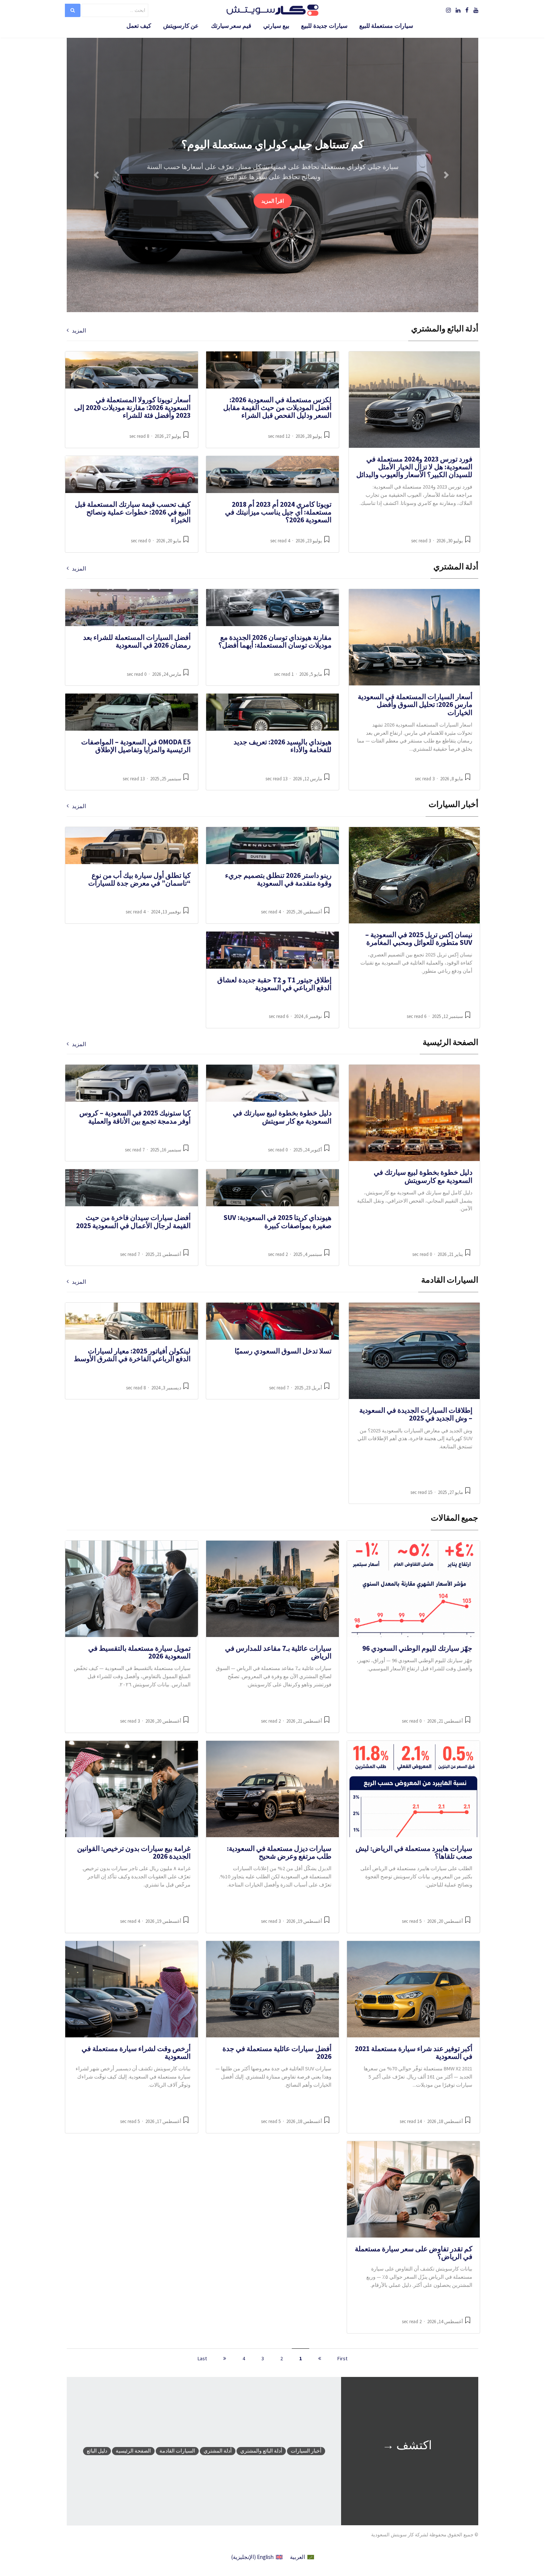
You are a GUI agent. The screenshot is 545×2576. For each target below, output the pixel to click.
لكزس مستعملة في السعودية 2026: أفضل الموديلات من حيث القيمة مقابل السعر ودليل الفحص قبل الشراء (277, 408)
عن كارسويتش (181, 26)
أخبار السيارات (306, 2451)
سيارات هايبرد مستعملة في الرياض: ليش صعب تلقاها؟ (414, 1852)
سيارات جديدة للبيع (324, 26)
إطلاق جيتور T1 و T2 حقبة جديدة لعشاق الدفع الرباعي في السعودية (274, 984)
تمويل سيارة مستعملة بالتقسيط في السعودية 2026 (139, 1652)
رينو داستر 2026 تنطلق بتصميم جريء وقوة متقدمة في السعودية (278, 879)
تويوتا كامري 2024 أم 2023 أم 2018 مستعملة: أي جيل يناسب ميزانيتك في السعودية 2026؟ (278, 512)
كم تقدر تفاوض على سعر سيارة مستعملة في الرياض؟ (414, 2253)
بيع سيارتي (276, 26)
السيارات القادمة (177, 2451)
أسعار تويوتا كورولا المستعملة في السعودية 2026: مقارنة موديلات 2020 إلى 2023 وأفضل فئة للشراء (132, 408)
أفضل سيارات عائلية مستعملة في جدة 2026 (277, 2052)
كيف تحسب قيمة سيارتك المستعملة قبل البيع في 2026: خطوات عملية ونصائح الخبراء (133, 512)
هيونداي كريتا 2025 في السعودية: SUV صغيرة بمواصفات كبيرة (278, 1221)
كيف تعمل (139, 26)
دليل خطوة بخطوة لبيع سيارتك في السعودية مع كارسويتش (423, 1176)
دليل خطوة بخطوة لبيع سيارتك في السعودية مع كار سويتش (282, 1117)
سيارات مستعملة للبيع (386, 26)
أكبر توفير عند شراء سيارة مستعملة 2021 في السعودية (414, 2052)
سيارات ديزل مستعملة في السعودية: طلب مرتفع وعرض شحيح (279, 1852)
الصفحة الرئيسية (133, 2451)
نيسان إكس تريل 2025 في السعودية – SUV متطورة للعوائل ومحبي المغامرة (419, 938)
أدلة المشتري (218, 2451)
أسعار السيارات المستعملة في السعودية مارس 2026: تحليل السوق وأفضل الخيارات (415, 705)
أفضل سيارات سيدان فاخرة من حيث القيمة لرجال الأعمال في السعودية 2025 (133, 1221)
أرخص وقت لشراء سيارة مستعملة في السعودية (136, 2052)
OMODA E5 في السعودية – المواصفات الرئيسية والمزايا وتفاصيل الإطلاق (136, 746)
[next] (225, 2358)
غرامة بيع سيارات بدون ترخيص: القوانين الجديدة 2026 (134, 1852)
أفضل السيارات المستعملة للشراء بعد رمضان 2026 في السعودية (137, 641)
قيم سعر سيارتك (231, 26)
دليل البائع (97, 2451)
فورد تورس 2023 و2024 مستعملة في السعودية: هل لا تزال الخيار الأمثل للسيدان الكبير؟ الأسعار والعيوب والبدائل (414, 467)
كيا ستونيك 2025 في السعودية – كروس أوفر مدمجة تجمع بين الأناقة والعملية (135, 1117)
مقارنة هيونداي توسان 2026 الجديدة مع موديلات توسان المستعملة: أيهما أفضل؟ (275, 641)
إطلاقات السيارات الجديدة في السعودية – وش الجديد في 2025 (416, 1414)
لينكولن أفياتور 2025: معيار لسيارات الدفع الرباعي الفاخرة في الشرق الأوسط (132, 1355)
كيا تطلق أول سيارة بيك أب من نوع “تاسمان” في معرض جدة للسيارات (139, 879)
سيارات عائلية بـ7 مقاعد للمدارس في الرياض (278, 1652)
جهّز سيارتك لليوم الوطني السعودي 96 (417, 1648)
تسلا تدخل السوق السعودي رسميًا (283, 1351)
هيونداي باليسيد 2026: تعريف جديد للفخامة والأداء (283, 746)
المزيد (77, 331)
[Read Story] (468, 542)
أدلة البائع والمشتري (261, 2451)
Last (202, 2358)
